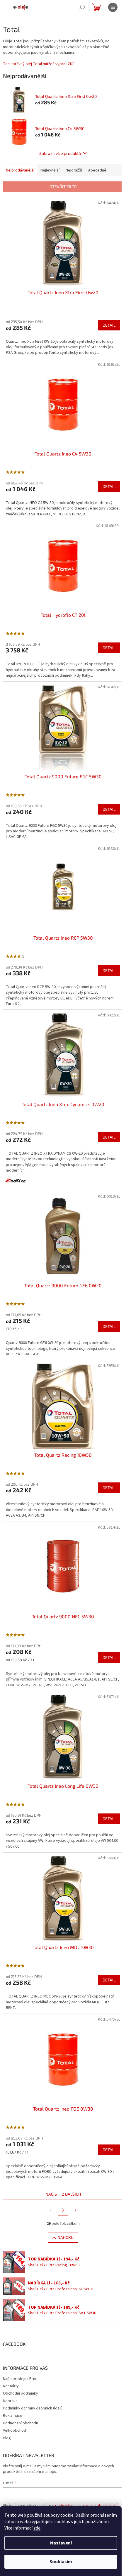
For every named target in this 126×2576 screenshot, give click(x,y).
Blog (7, 2438)
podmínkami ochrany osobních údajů (87, 2506)
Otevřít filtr (63, 187)
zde (37, 2528)
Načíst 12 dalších (63, 2194)
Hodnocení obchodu (21, 2423)
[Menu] (113, 7)
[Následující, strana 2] (63, 2210)
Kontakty (11, 2386)
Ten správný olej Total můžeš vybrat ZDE (39, 64)
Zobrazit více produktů (60, 153)
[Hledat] (82, 7)
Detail (109, 325)
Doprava (10, 2401)
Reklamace (13, 2416)
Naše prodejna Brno (20, 2379)
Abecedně (97, 170)
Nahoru (65, 2237)
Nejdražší (74, 170)
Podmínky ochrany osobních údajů (33, 2408)
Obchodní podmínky (21, 2393)
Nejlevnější (50, 170)
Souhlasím (61, 2562)
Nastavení (61, 2543)
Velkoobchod (15, 2431)
